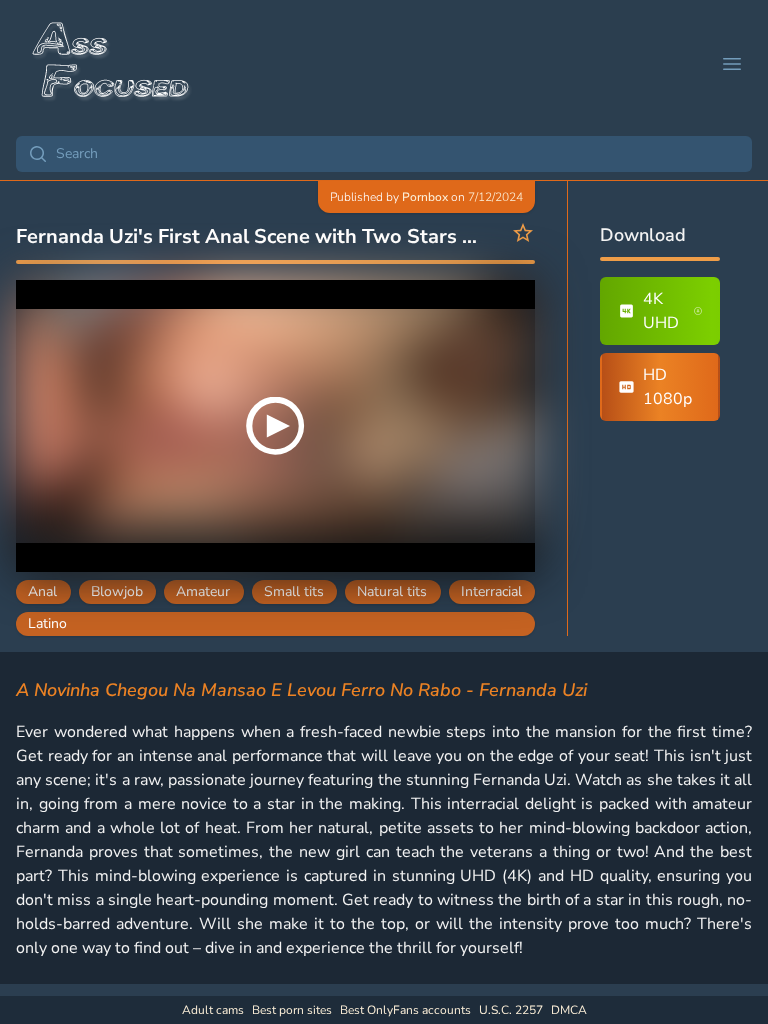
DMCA (569, 1010)
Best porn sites (292, 1010)
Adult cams (213, 1010)
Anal (42, 591)
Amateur (203, 591)
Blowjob (117, 591)
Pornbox (425, 197)
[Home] (112, 64)
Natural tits (392, 591)
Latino (47, 623)
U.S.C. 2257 (511, 1010)
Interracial (491, 591)
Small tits (294, 591)
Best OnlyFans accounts (405, 1010)
